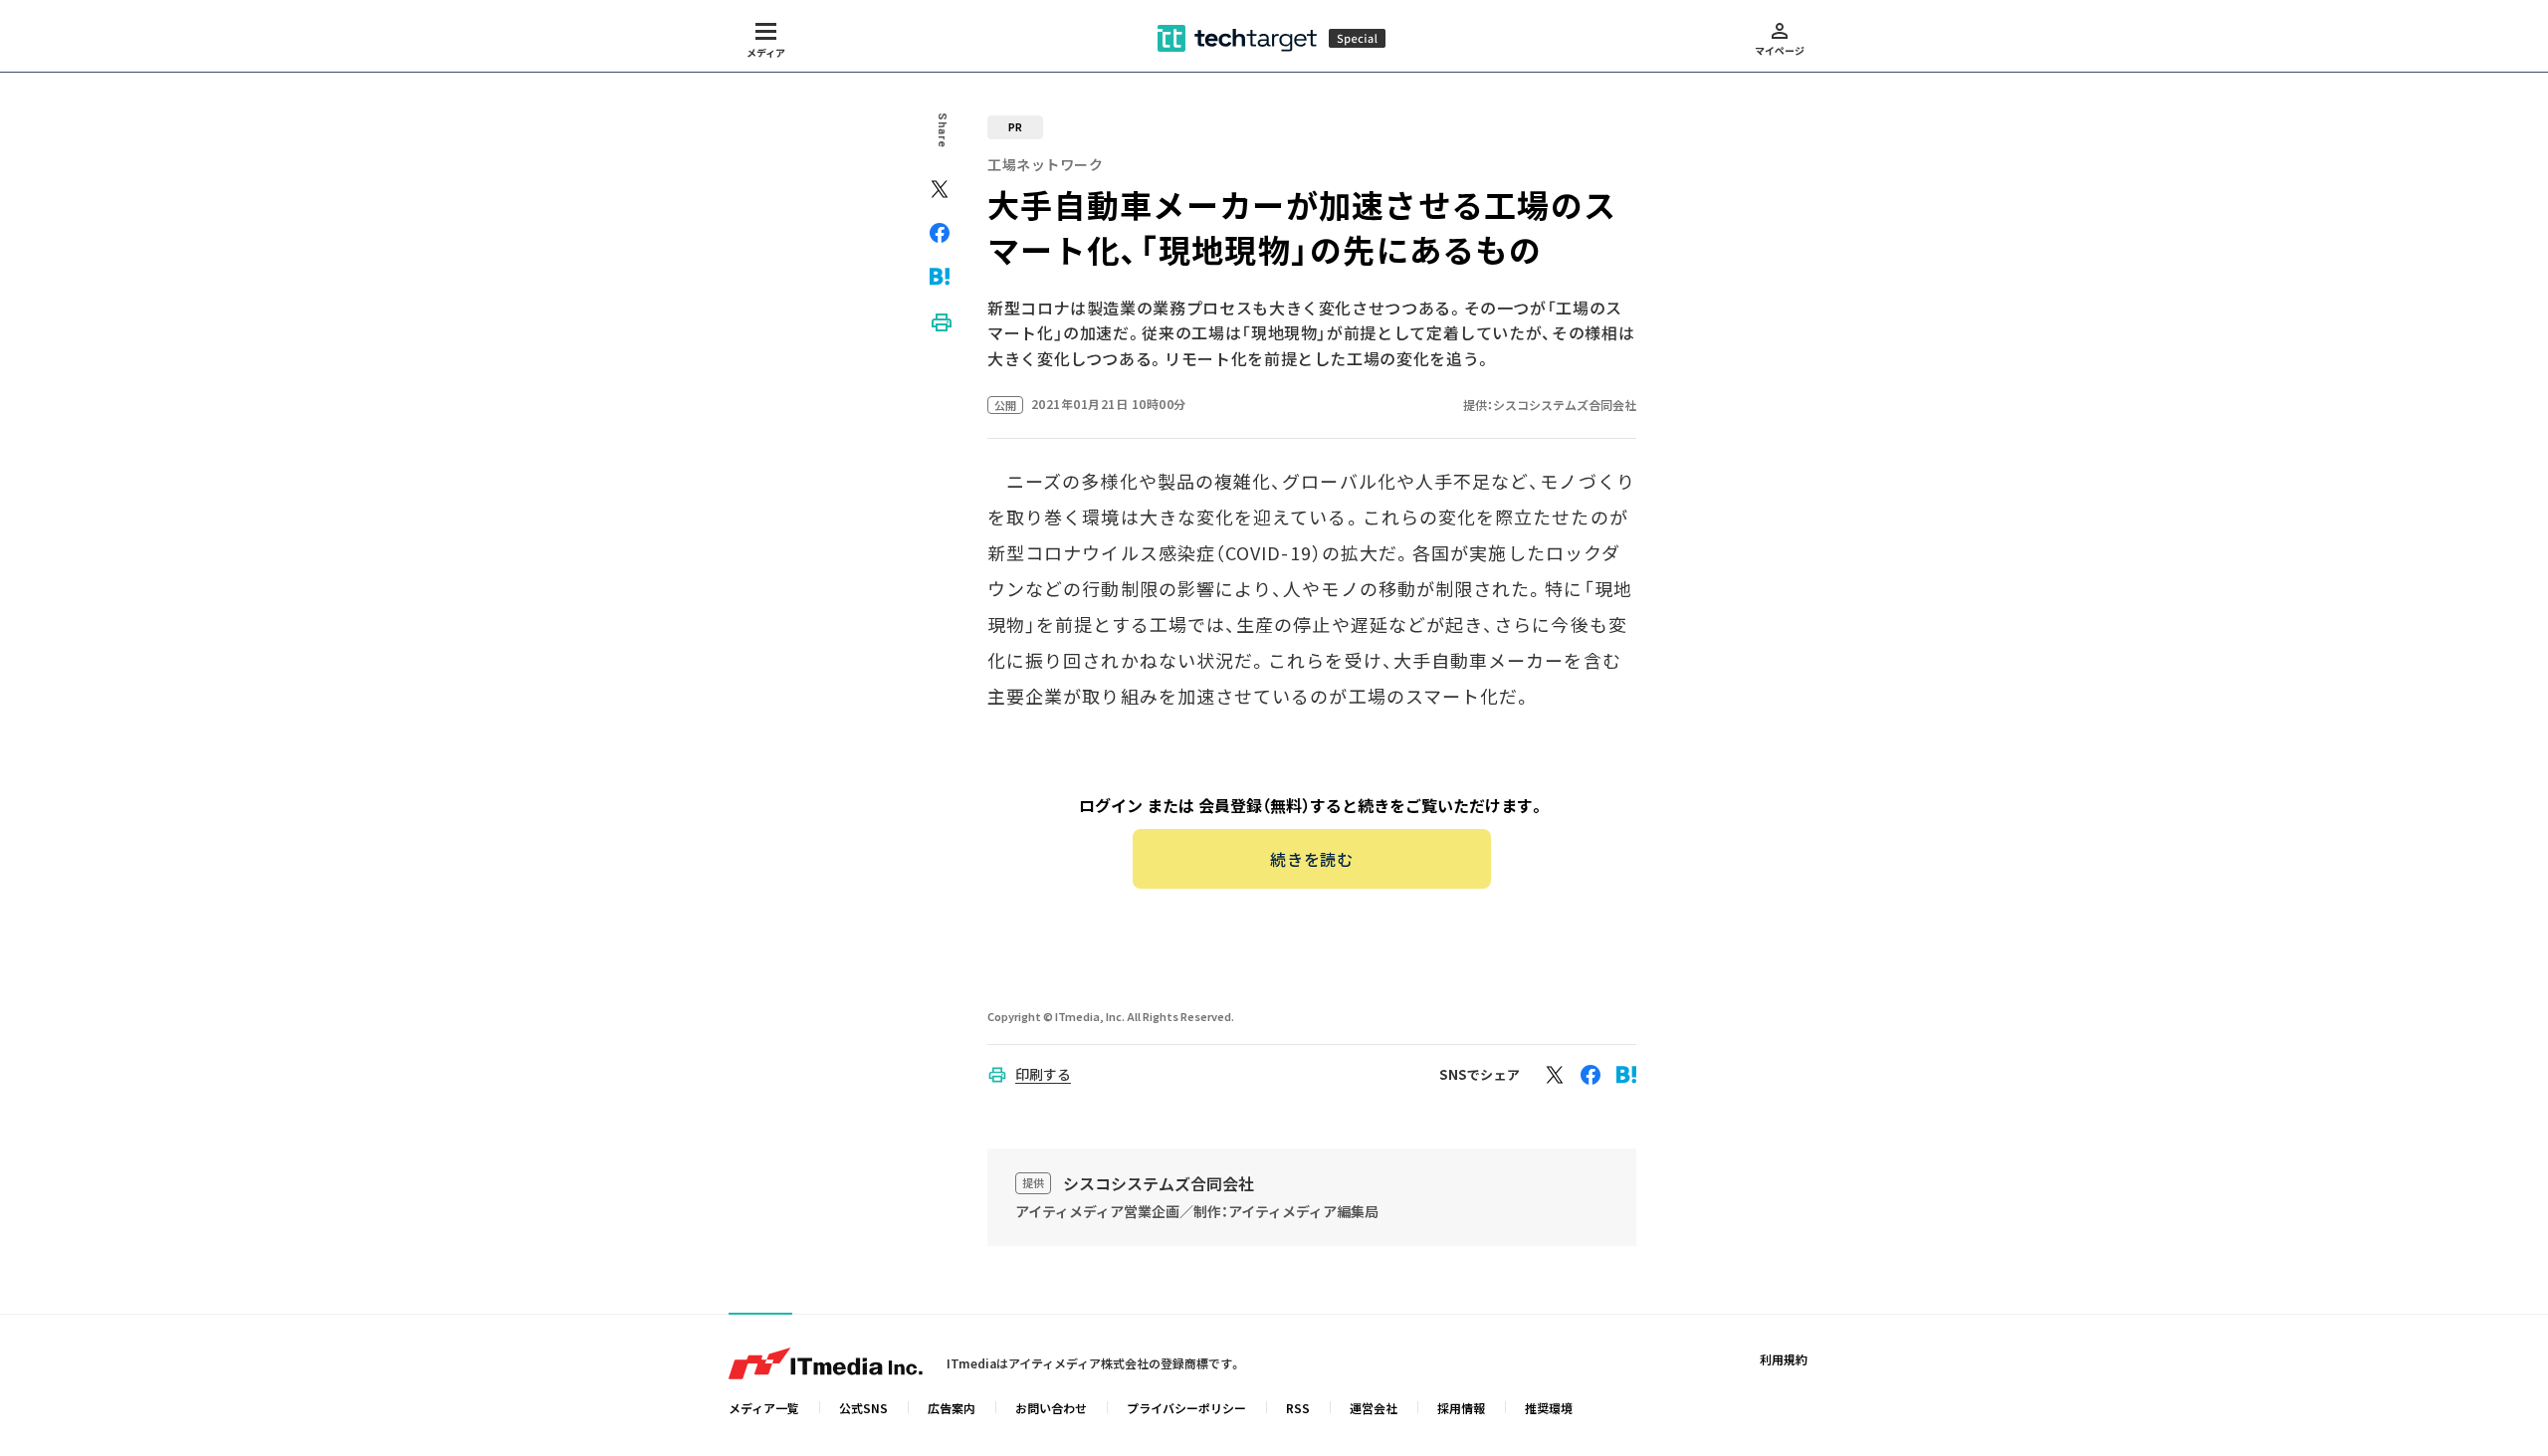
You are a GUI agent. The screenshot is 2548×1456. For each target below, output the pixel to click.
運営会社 (1374, 1408)
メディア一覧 (764, 1408)
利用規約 (1784, 1359)
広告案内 (952, 1408)
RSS (1298, 1408)
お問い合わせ (1051, 1408)
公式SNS (863, 1408)
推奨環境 (1549, 1408)
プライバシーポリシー (1186, 1408)
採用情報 (1461, 1408)
